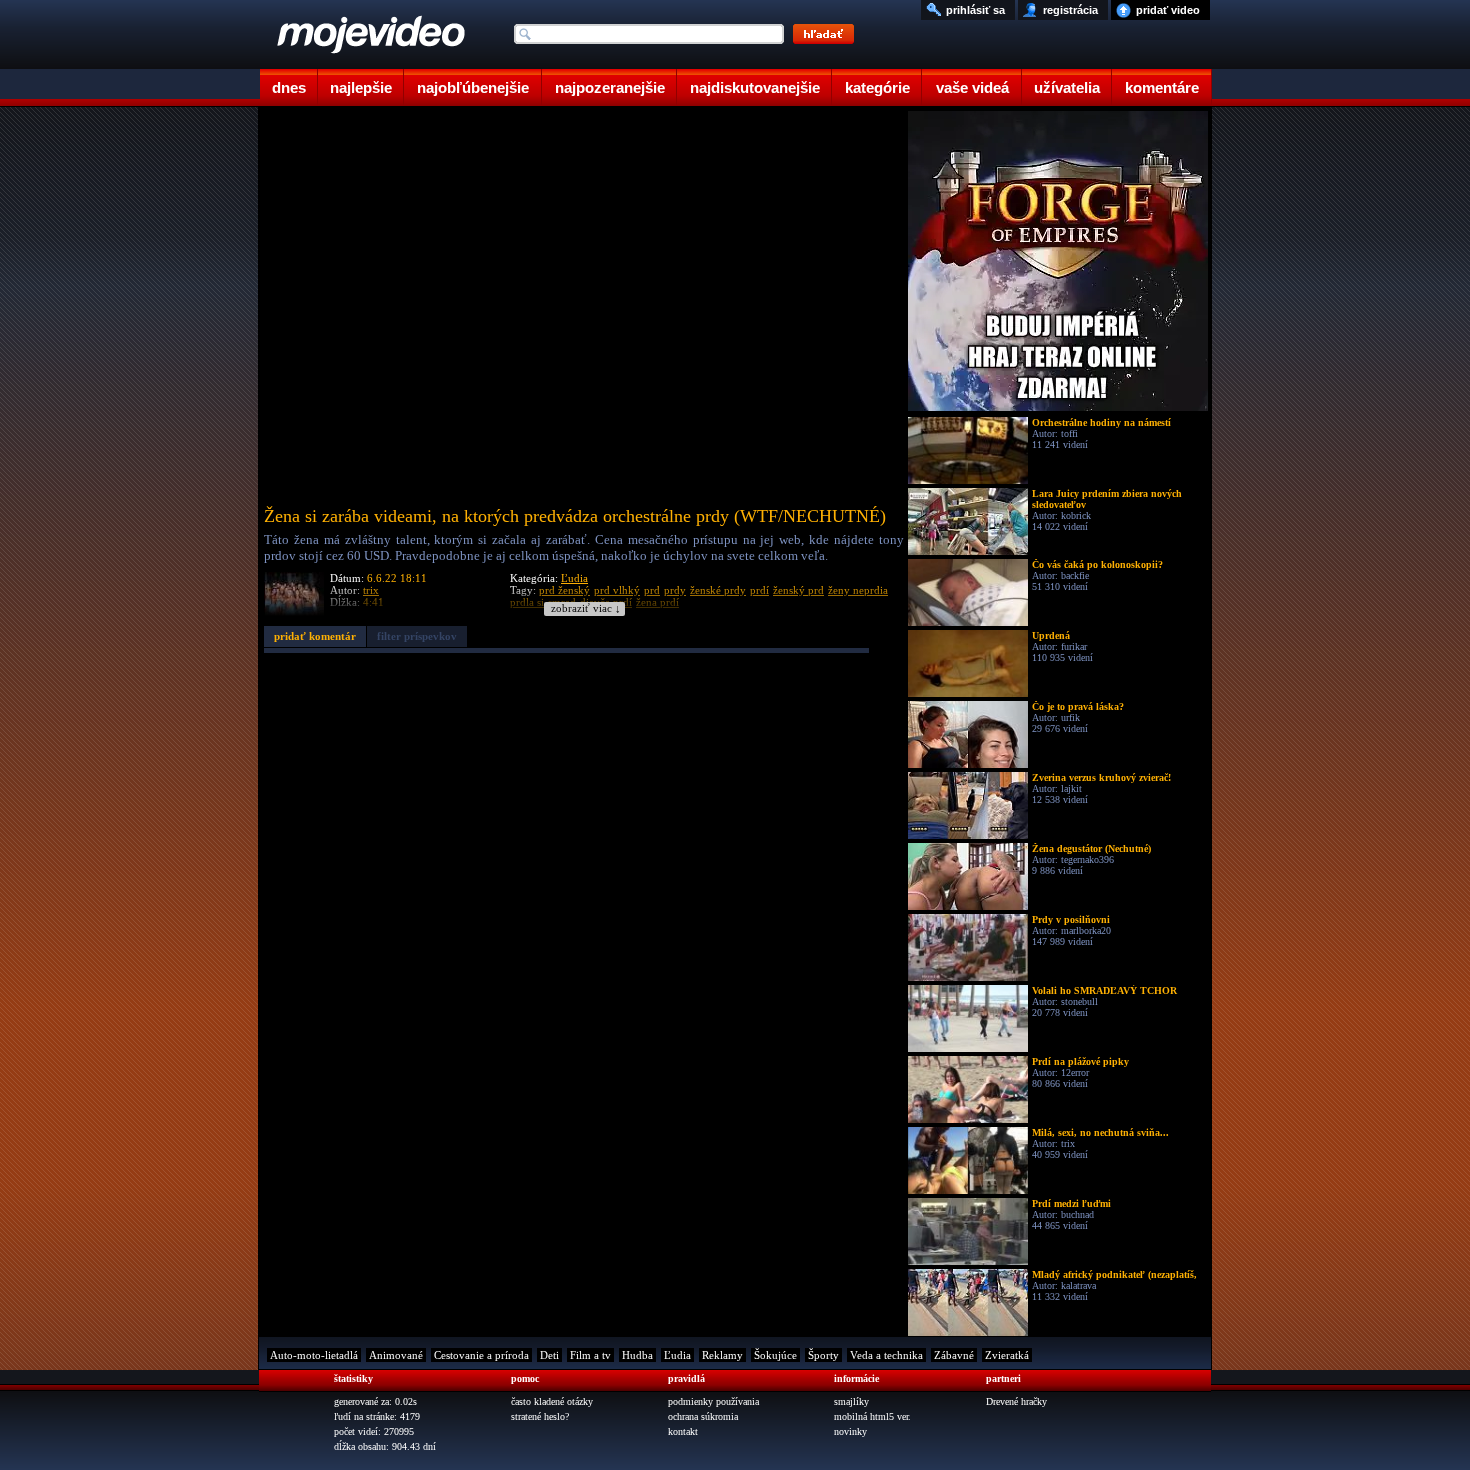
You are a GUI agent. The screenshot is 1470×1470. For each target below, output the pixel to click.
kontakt (683, 1431)
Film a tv (590, 1355)
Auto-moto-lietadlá (314, 1355)
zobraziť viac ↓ (586, 608)
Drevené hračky (1016, 1401)
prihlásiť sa (975, 10)
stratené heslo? (540, 1416)
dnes (289, 87)
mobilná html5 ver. (872, 1416)
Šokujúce (775, 1355)
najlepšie (361, 87)
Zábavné (954, 1355)
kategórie (877, 87)
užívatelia (1067, 87)
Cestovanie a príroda (481, 1355)
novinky (850, 1431)
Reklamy (722, 1355)
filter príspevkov (417, 636)
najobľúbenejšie (473, 87)
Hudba (637, 1355)
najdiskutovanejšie (755, 87)
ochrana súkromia (703, 1416)
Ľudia (574, 578)
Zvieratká (1007, 1355)
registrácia (1070, 10)
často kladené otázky (552, 1401)
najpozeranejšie (610, 87)
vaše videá (972, 87)
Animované (396, 1355)
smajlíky (851, 1401)
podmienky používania (713, 1401)
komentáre (1162, 87)
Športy (823, 1355)
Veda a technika (886, 1355)
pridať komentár (315, 636)
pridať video (1168, 10)
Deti (549, 1355)
